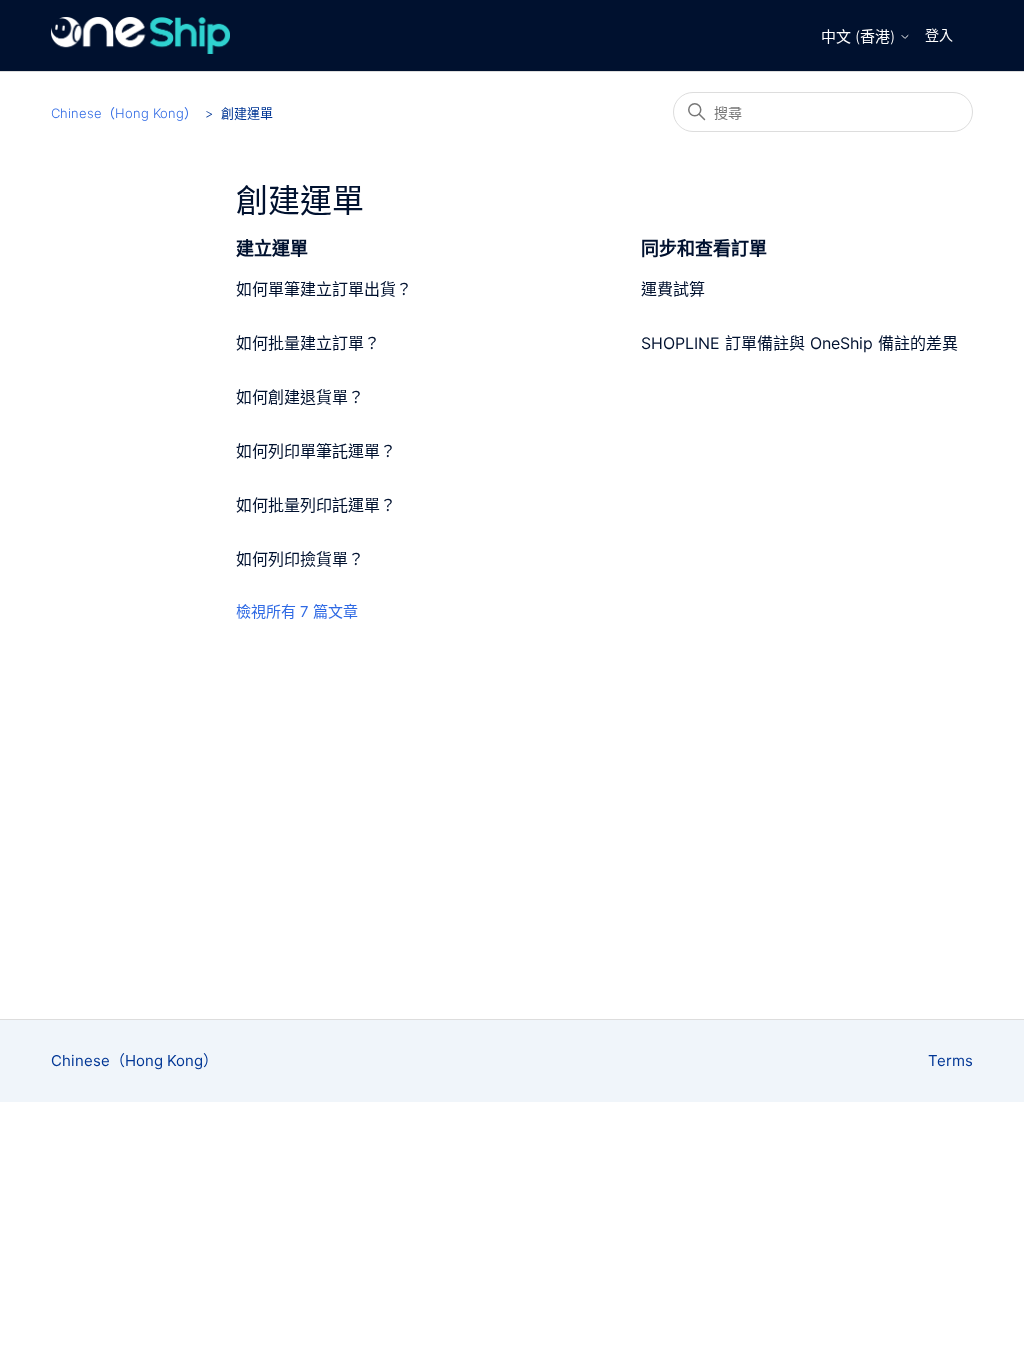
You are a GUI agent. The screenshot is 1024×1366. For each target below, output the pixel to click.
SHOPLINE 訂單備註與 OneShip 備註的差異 (799, 343)
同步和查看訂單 (704, 248)
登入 (939, 34)
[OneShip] (140, 35)
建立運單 (272, 248)
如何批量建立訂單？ (308, 343)
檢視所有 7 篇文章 (297, 611)
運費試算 (673, 289)
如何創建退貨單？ (300, 397)
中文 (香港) (860, 36)
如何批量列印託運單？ (316, 505)
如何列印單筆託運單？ (316, 451)
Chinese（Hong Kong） (124, 113)
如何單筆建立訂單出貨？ (324, 289)
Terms (950, 1060)
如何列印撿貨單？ (300, 559)
